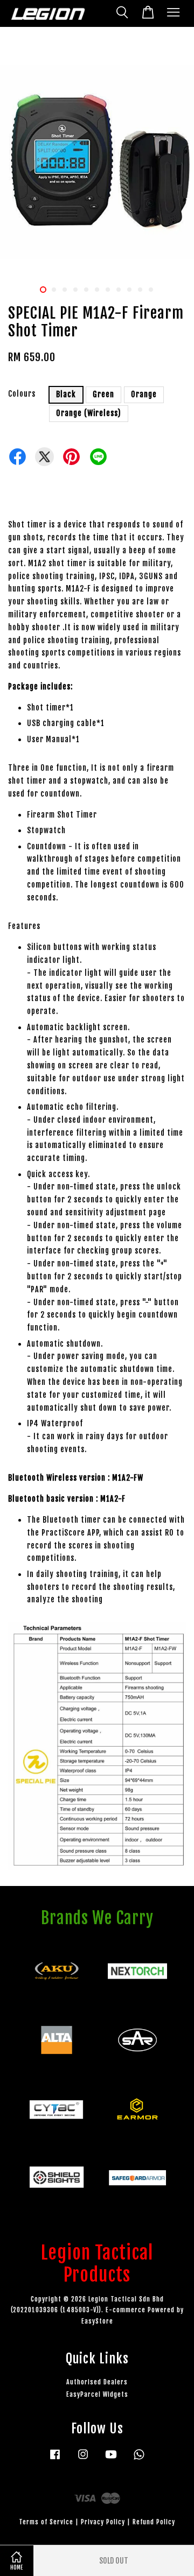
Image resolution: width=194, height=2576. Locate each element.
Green (103, 394)
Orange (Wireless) (89, 413)
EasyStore (97, 2321)
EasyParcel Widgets (97, 2394)
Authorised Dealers (97, 2382)
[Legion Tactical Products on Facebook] (55, 2459)
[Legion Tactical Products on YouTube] (111, 2459)
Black (66, 394)
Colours (22, 394)
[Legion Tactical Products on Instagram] (83, 2459)
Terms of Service (46, 2522)
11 (151, 290)
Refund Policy (154, 2522)
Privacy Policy (103, 2522)
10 (140, 290)
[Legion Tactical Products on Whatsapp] (139, 2459)
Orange (144, 394)
